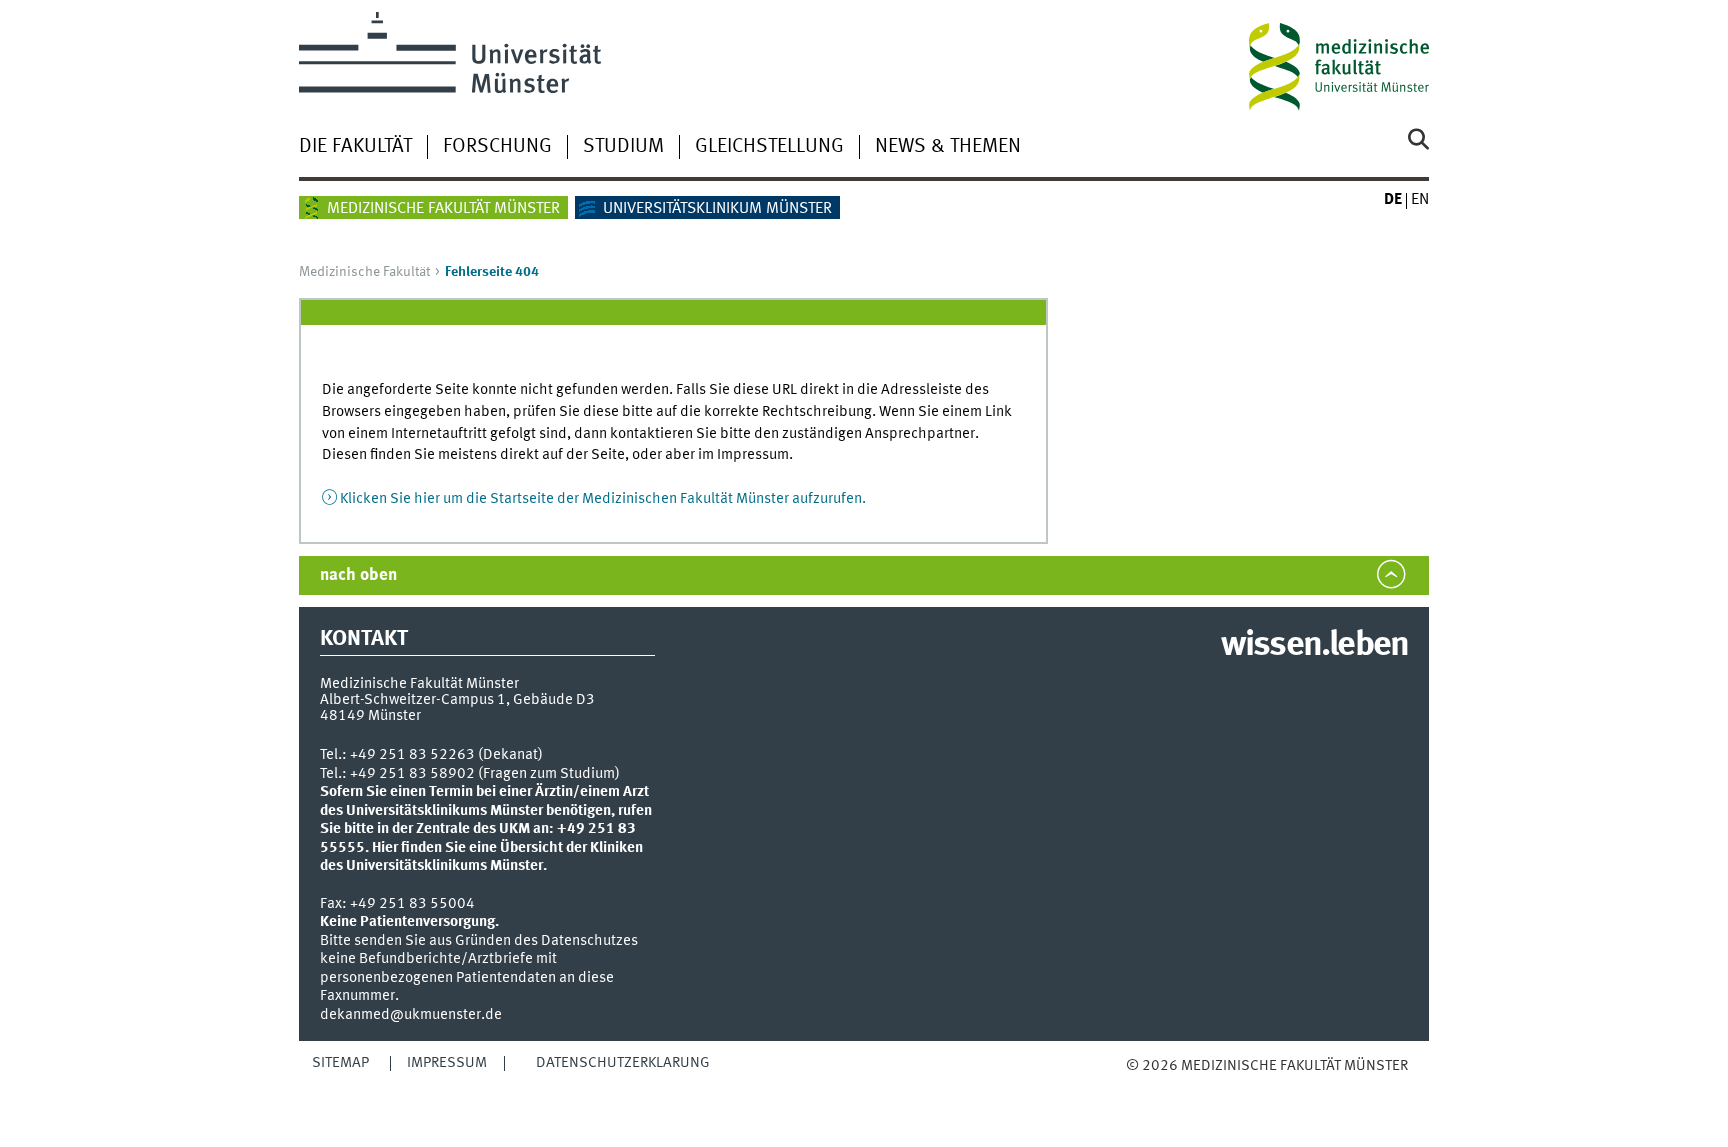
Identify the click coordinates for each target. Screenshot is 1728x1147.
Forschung (497, 147)
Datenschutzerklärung (623, 1063)
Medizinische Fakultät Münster (443, 209)
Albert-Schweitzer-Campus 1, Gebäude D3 (457, 700)
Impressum (447, 1063)
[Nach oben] (1146, 1085)
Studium (623, 147)
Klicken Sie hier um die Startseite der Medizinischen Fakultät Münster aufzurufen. (603, 499)
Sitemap (340, 1063)
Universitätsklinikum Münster (717, 209)
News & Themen (948, 147)
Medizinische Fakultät (364, 272)
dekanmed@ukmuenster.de (411, 1015)
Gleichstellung (769, 147)
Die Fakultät (355, 147)
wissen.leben (1314, 646)
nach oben (358, 575)
